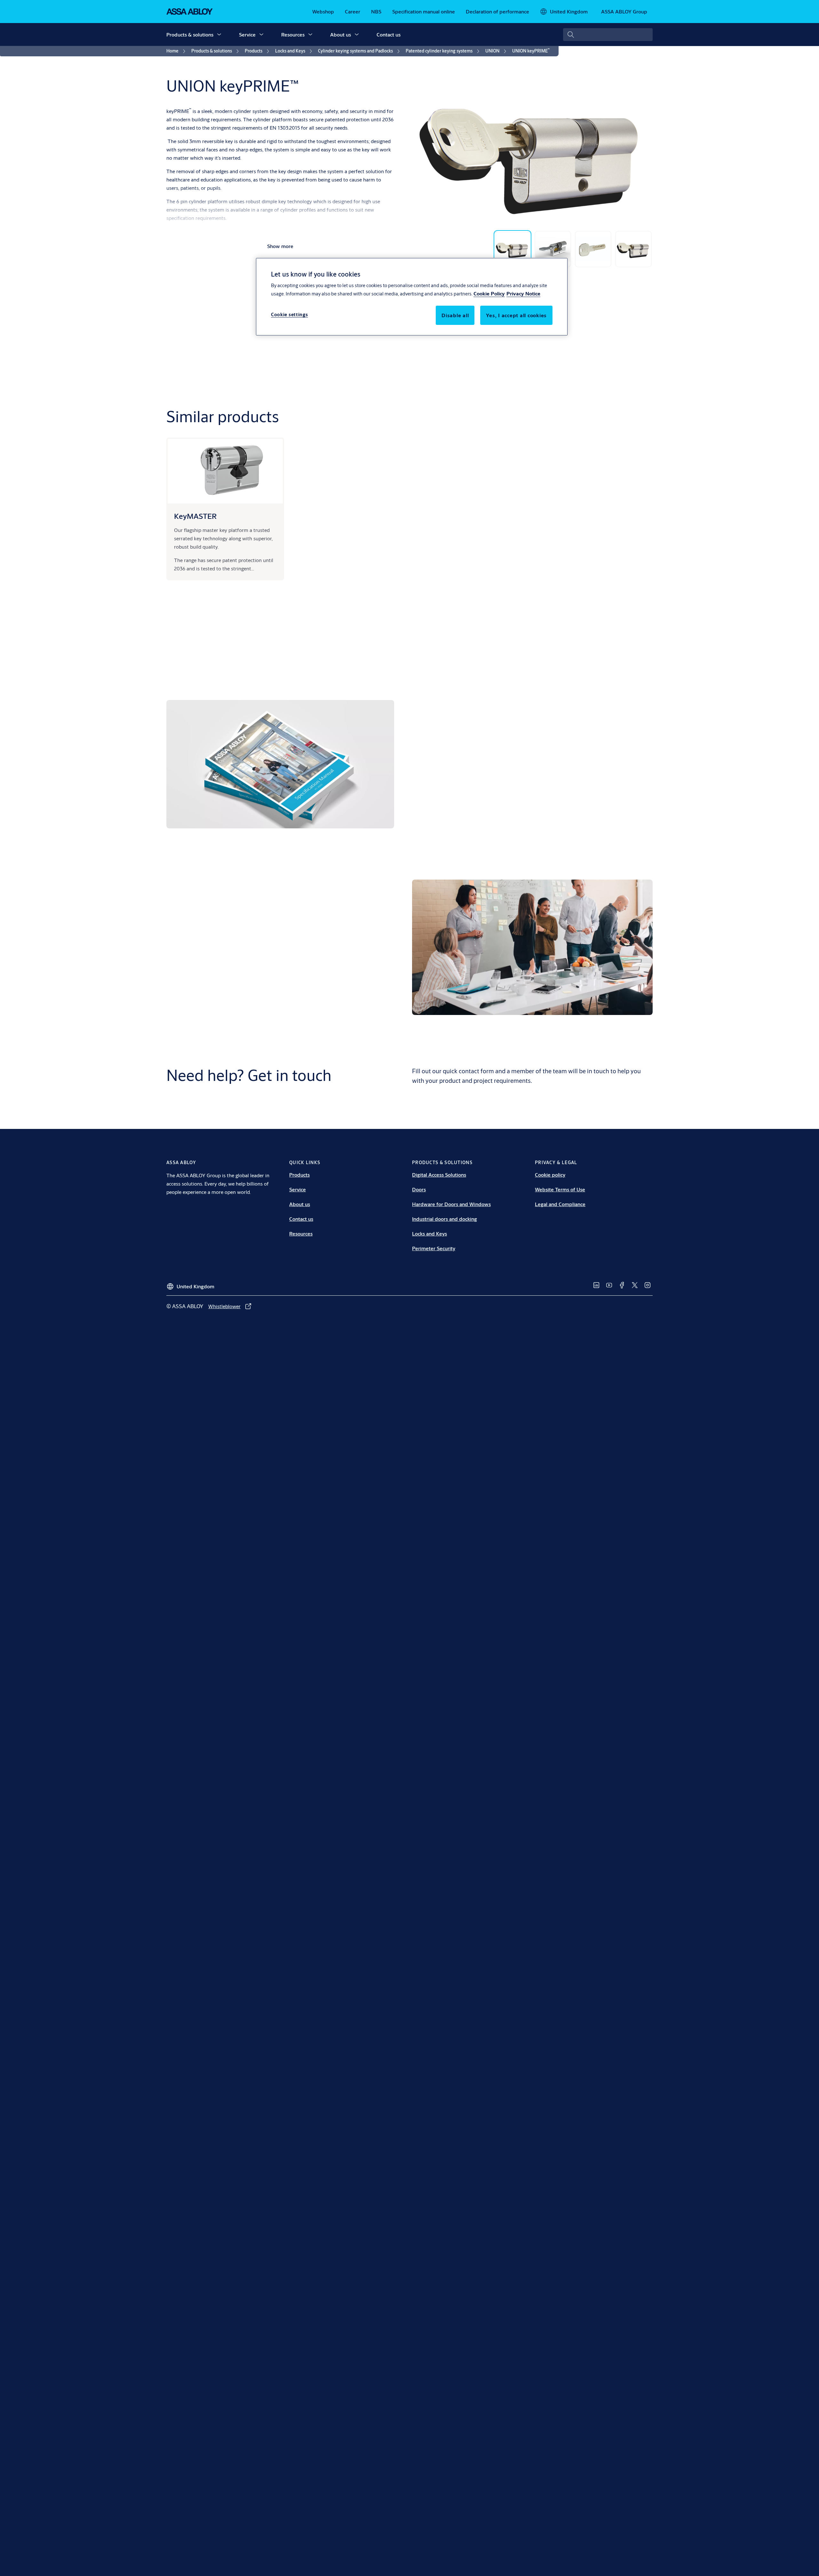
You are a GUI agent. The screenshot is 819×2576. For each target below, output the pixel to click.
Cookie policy (550, 1175)
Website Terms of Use (560, 1189)
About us (341, 34)
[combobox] (608, 35)
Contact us (389, 34)
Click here (615, 816)
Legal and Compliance (560, 1204)
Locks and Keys (429, 1233)
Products (299, 1175)
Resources (293, 34)
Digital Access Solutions (439, 1175)
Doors (419, 1189)
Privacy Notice (523, 293)
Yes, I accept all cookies (516, 315)
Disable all (455, 315)
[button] (219, 35)
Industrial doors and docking (445, 1219)
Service (247, 34)
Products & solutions (190, 34)
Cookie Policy (489, 293)
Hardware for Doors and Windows (451, 1204)
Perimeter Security (434, 1248)
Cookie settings (290, 314)
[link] (323, 12)
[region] (412, 297)
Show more (280, 246)
